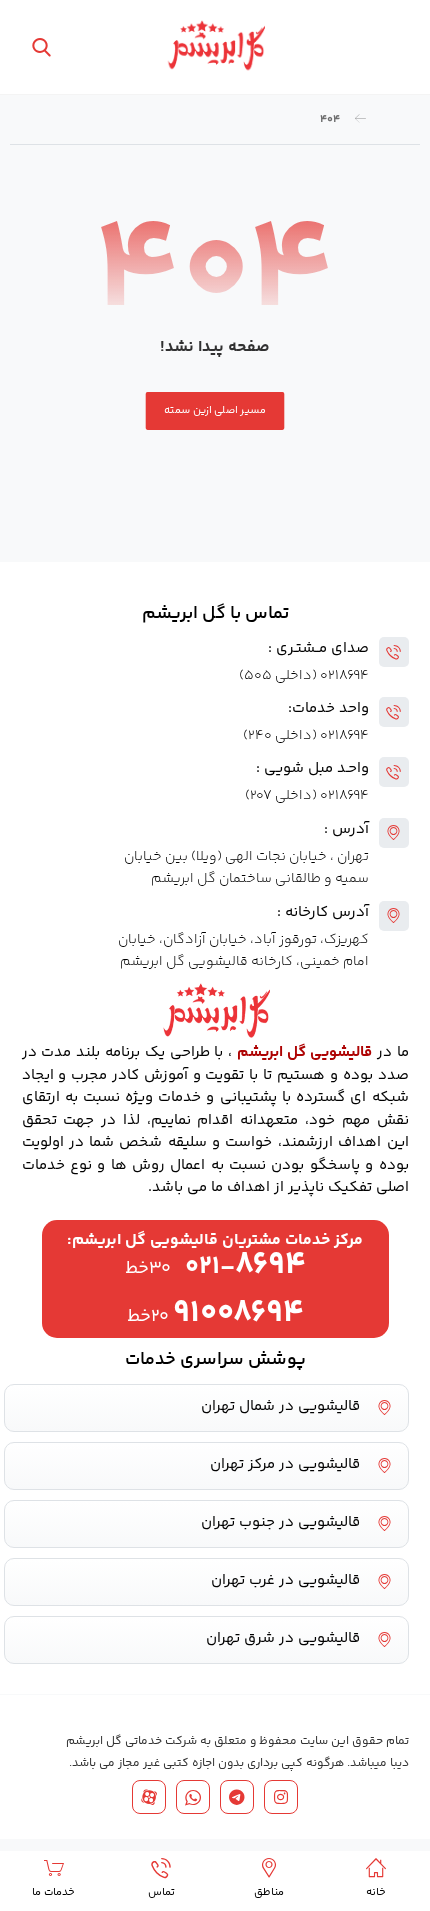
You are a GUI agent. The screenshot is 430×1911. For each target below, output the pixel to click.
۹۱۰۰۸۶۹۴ (238, 1314)
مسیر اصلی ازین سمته (215, 410)
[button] (387, 50)
